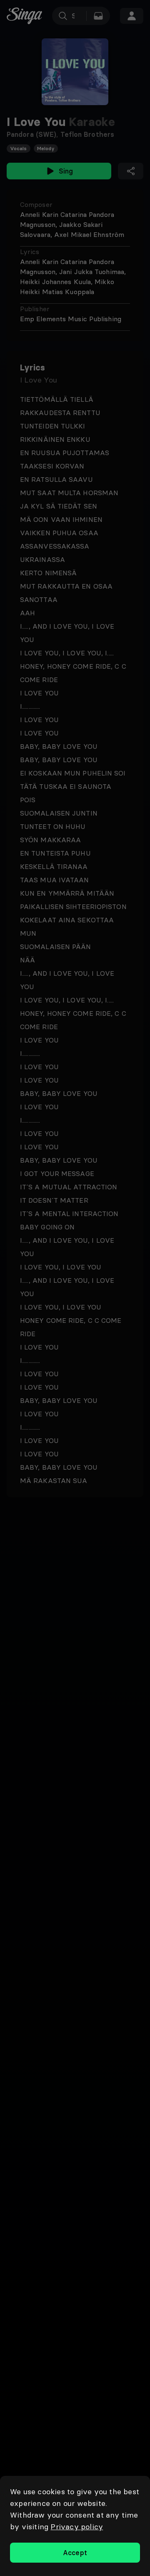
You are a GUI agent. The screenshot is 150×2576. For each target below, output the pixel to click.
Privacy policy (77, 2527)
